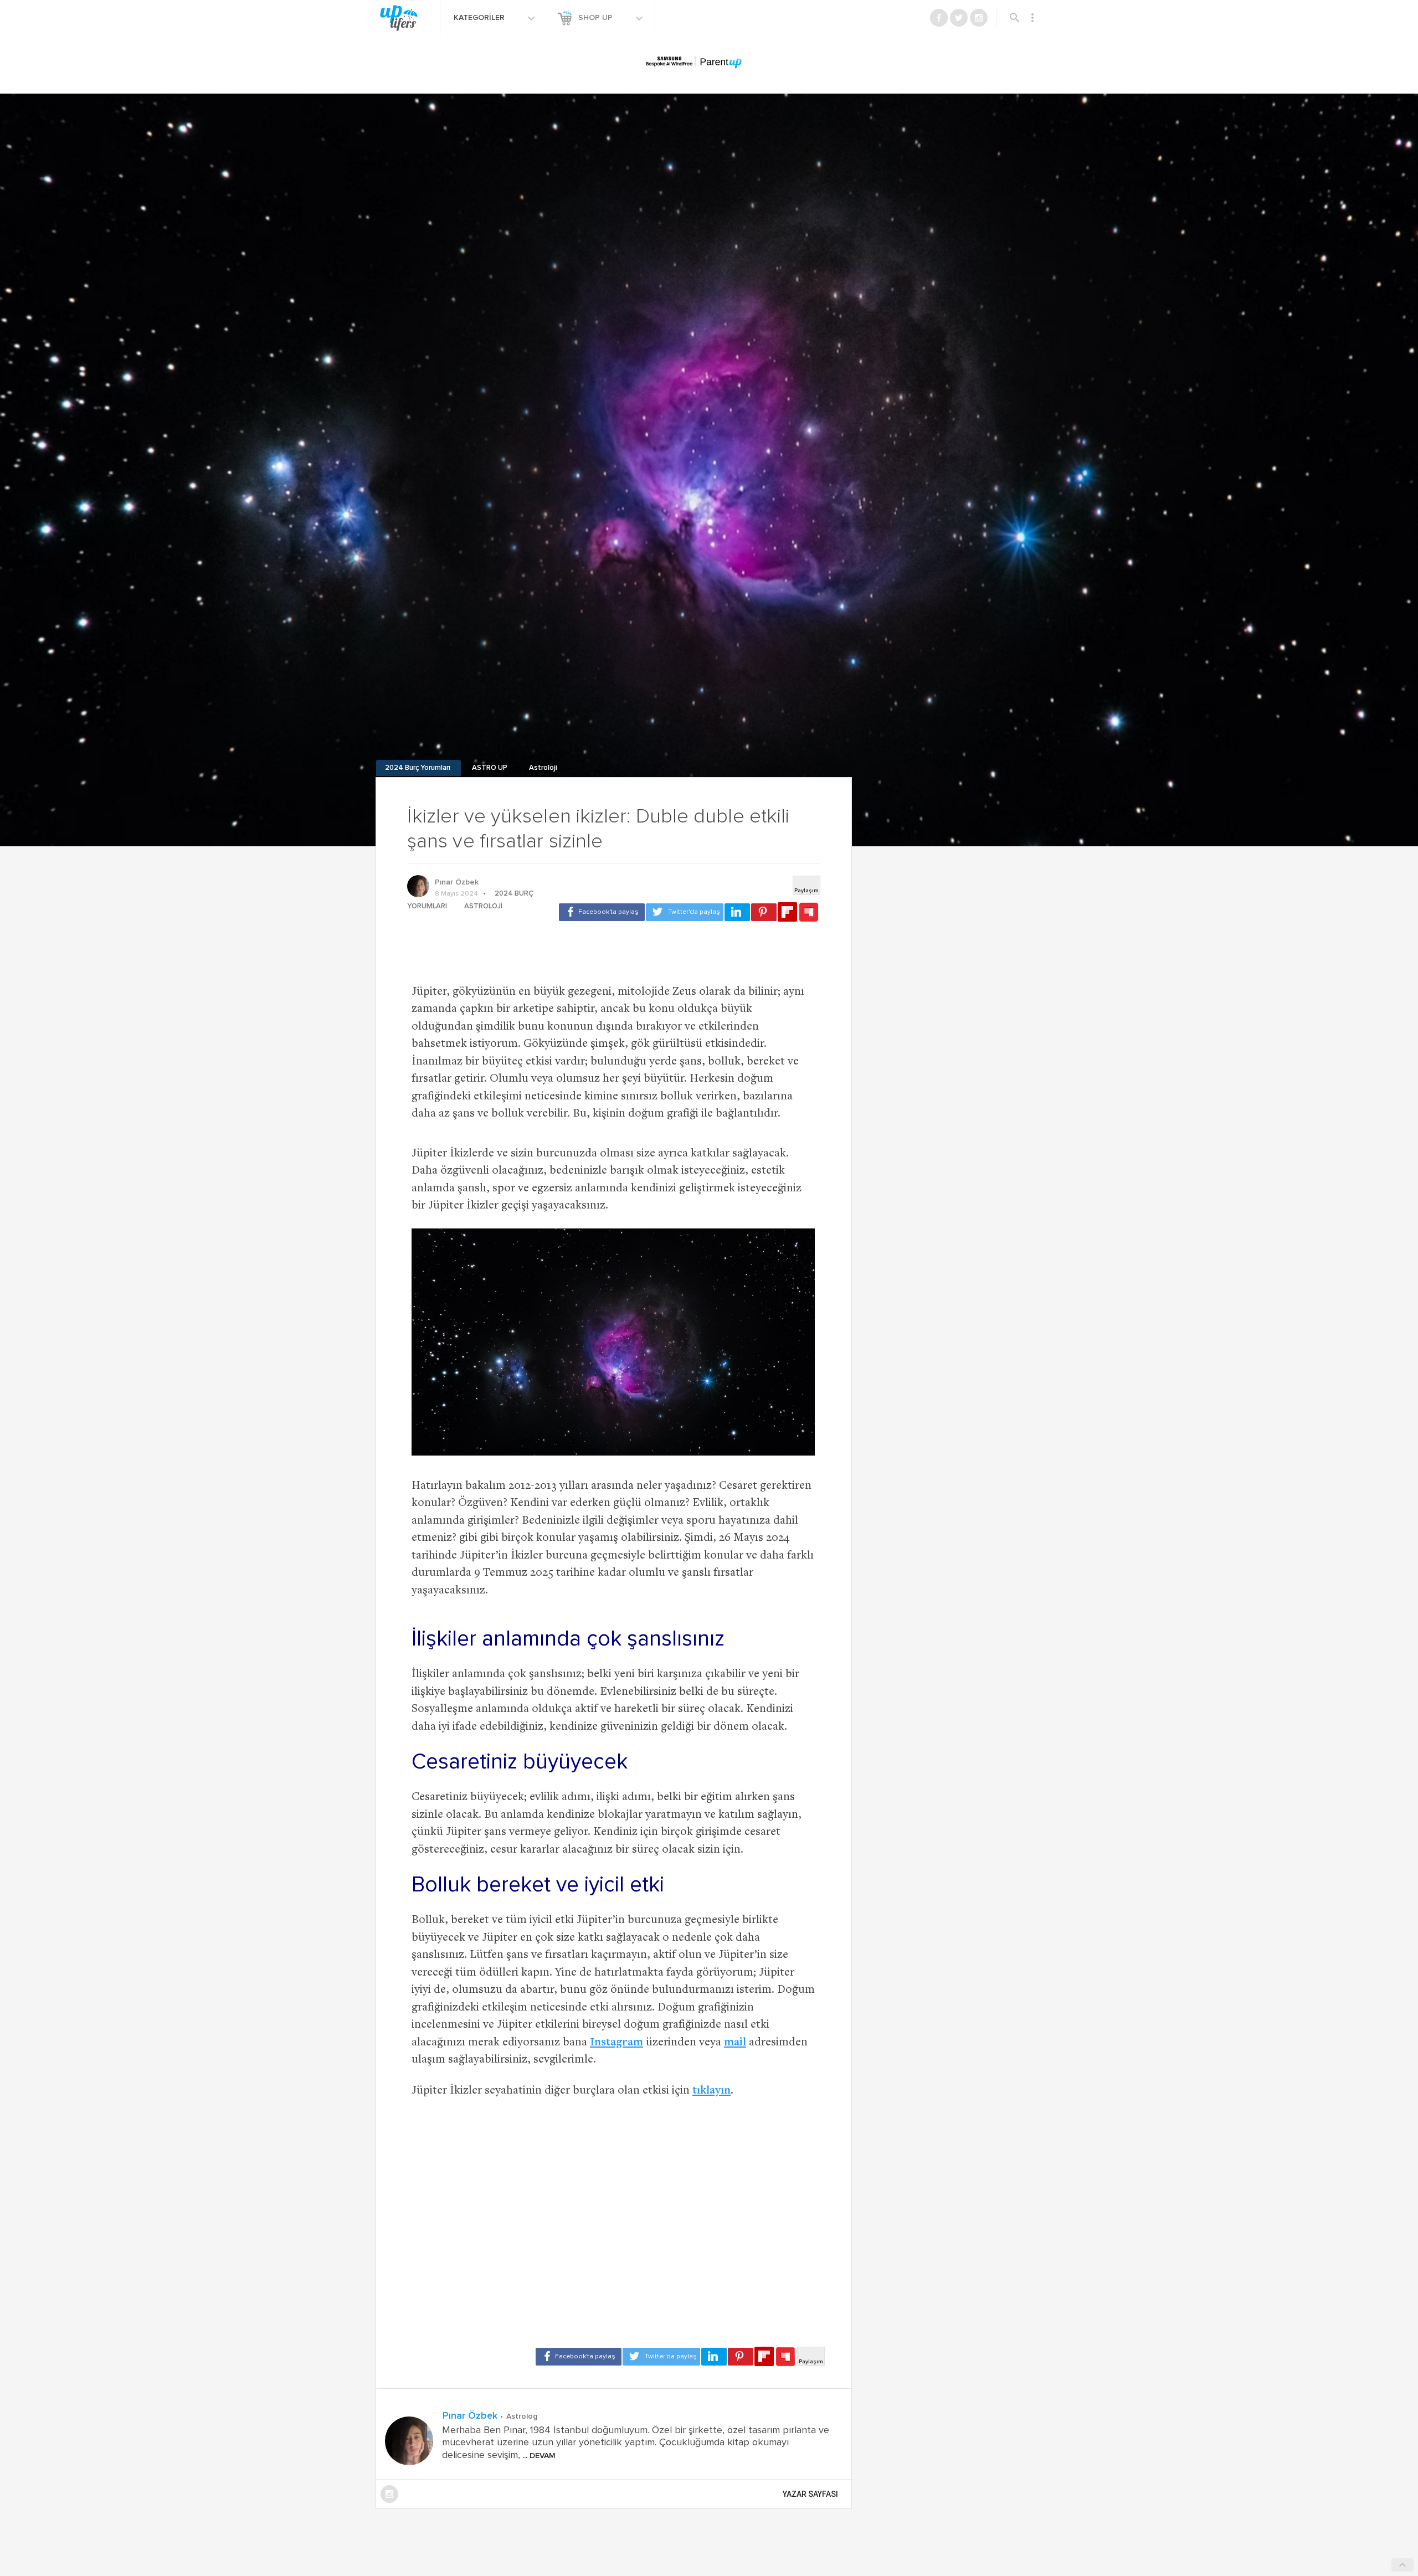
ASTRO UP (490, 768)
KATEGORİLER (480, 18)
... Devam (538, 2456)
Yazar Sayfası (810, 2494)
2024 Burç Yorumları (418, 768)
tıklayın (711, 2091)
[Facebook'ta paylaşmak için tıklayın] (602, 912)
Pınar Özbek (457, 882)
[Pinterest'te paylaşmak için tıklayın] (764, 912)
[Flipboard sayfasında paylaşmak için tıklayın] (787, 912)
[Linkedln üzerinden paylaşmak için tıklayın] (737, 912)
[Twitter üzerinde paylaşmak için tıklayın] (685, 912)
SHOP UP (597, 18)
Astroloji (543, 768)
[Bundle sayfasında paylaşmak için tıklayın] (809, 913)
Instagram (616, 2043)
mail (735, 2043)
